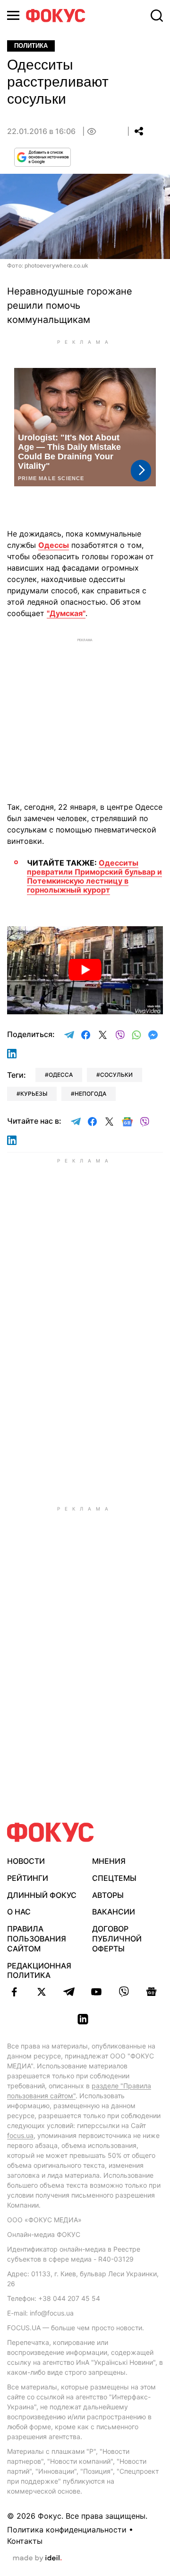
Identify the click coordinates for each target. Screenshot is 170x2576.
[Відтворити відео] (85, 970)
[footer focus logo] (51, 1832)
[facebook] (14, 1992)
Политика (31, 46)
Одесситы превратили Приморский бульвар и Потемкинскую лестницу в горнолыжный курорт (94, 877)
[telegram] (69, 1992)
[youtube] (96, 1992)
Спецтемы (114, 1878)
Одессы (54, 545)
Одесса (61, 1075)
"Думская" (66, 613)
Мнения (109, 1861)
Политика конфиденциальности (67, 2530)
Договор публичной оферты (117, 1939)
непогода (90, 1094)
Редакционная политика (39, 1971)
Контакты (25, 2541)
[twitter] (42, 1992)
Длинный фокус (42, 1895)
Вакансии (114, 1912)
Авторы (108, 1895)
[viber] (124, 1992)
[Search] (157, 16)
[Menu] (13, 15)
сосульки (116, 1075)
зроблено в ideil (37, 2558)
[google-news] (151, 1992)
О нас (19, 1912)
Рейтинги (28, 1878)
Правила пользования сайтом (37, 1939)
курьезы (34, 1094)
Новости (26, 1861)
